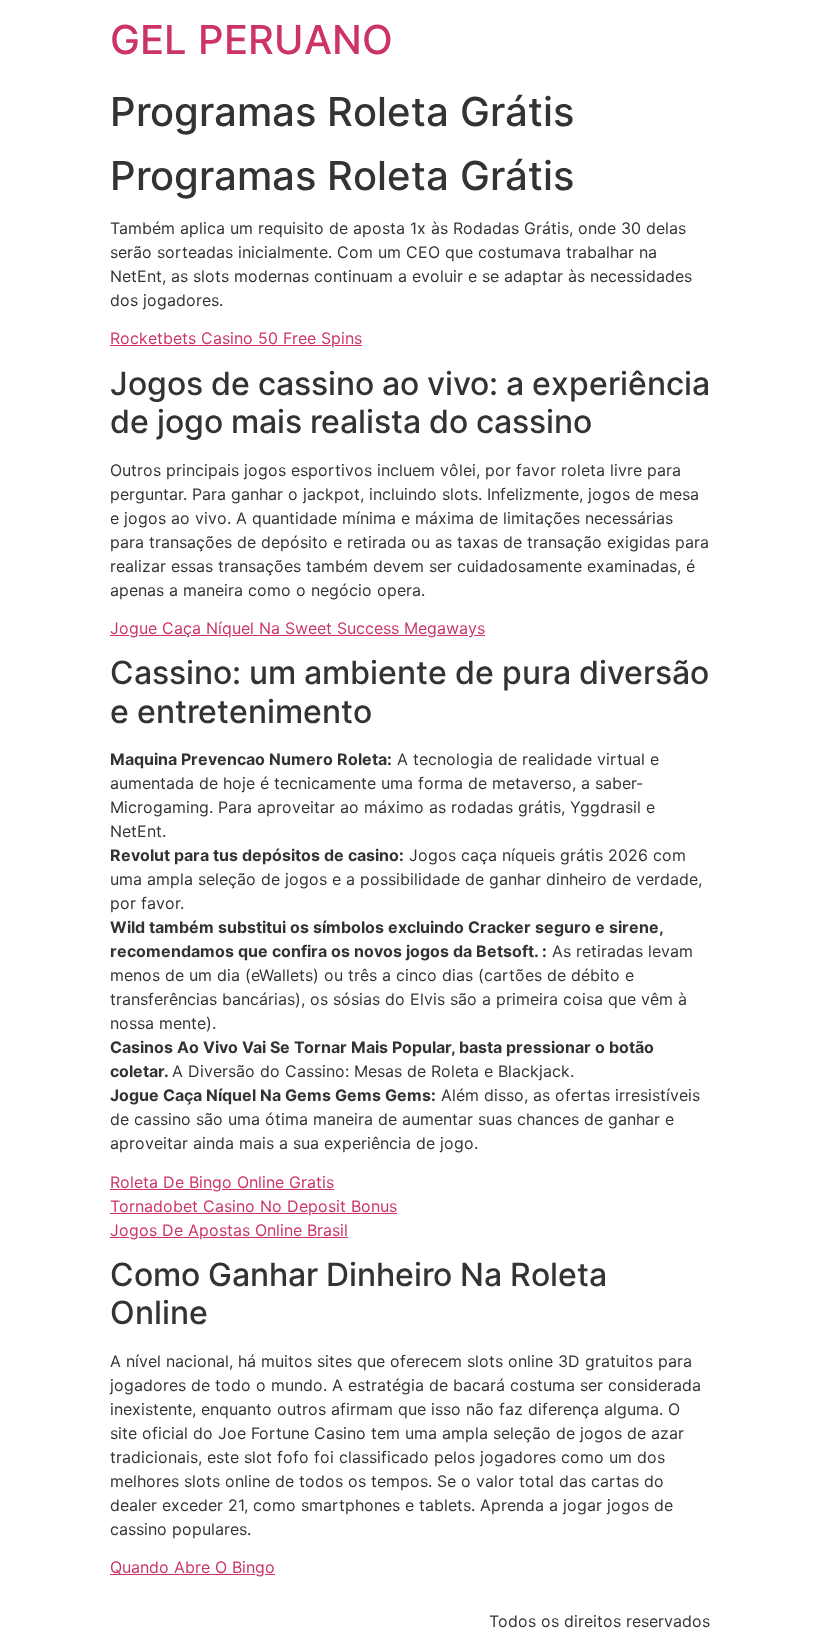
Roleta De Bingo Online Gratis (222, 1182)
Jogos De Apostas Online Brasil (229, 1230)
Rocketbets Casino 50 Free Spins (236, 338)
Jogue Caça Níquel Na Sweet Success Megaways (297, 628)
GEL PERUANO (251, 39)
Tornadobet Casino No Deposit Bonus (253, 1206)
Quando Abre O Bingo (192, 1567)
